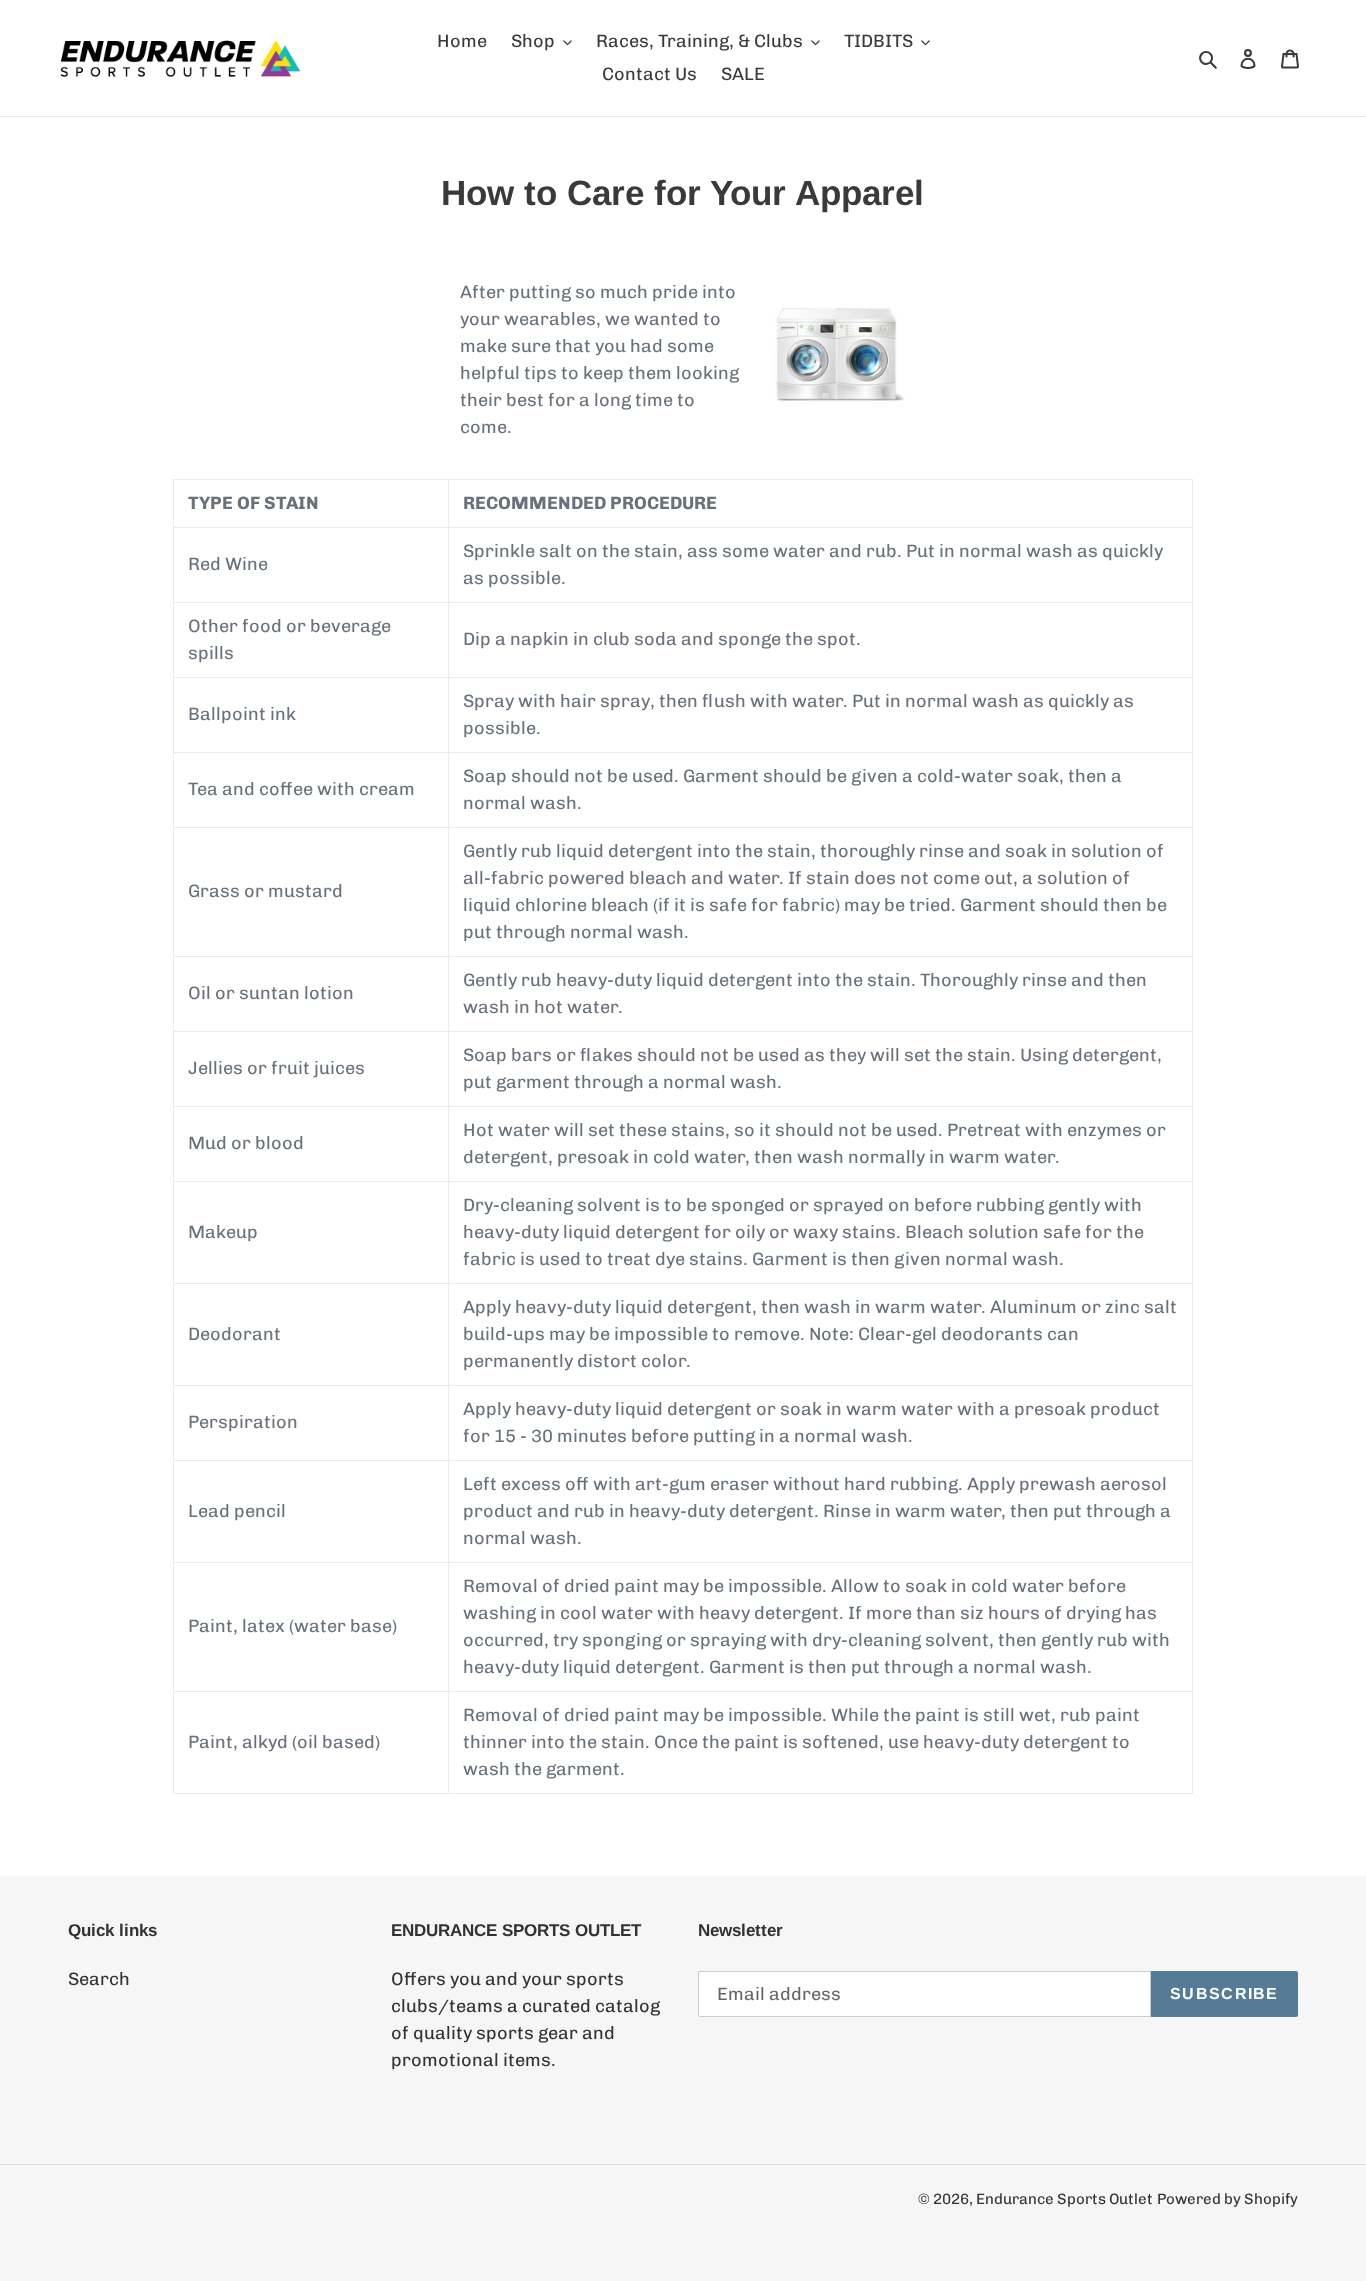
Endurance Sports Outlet (1064, 2199)
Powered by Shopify (1227, 2199)
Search (99, 1979)
